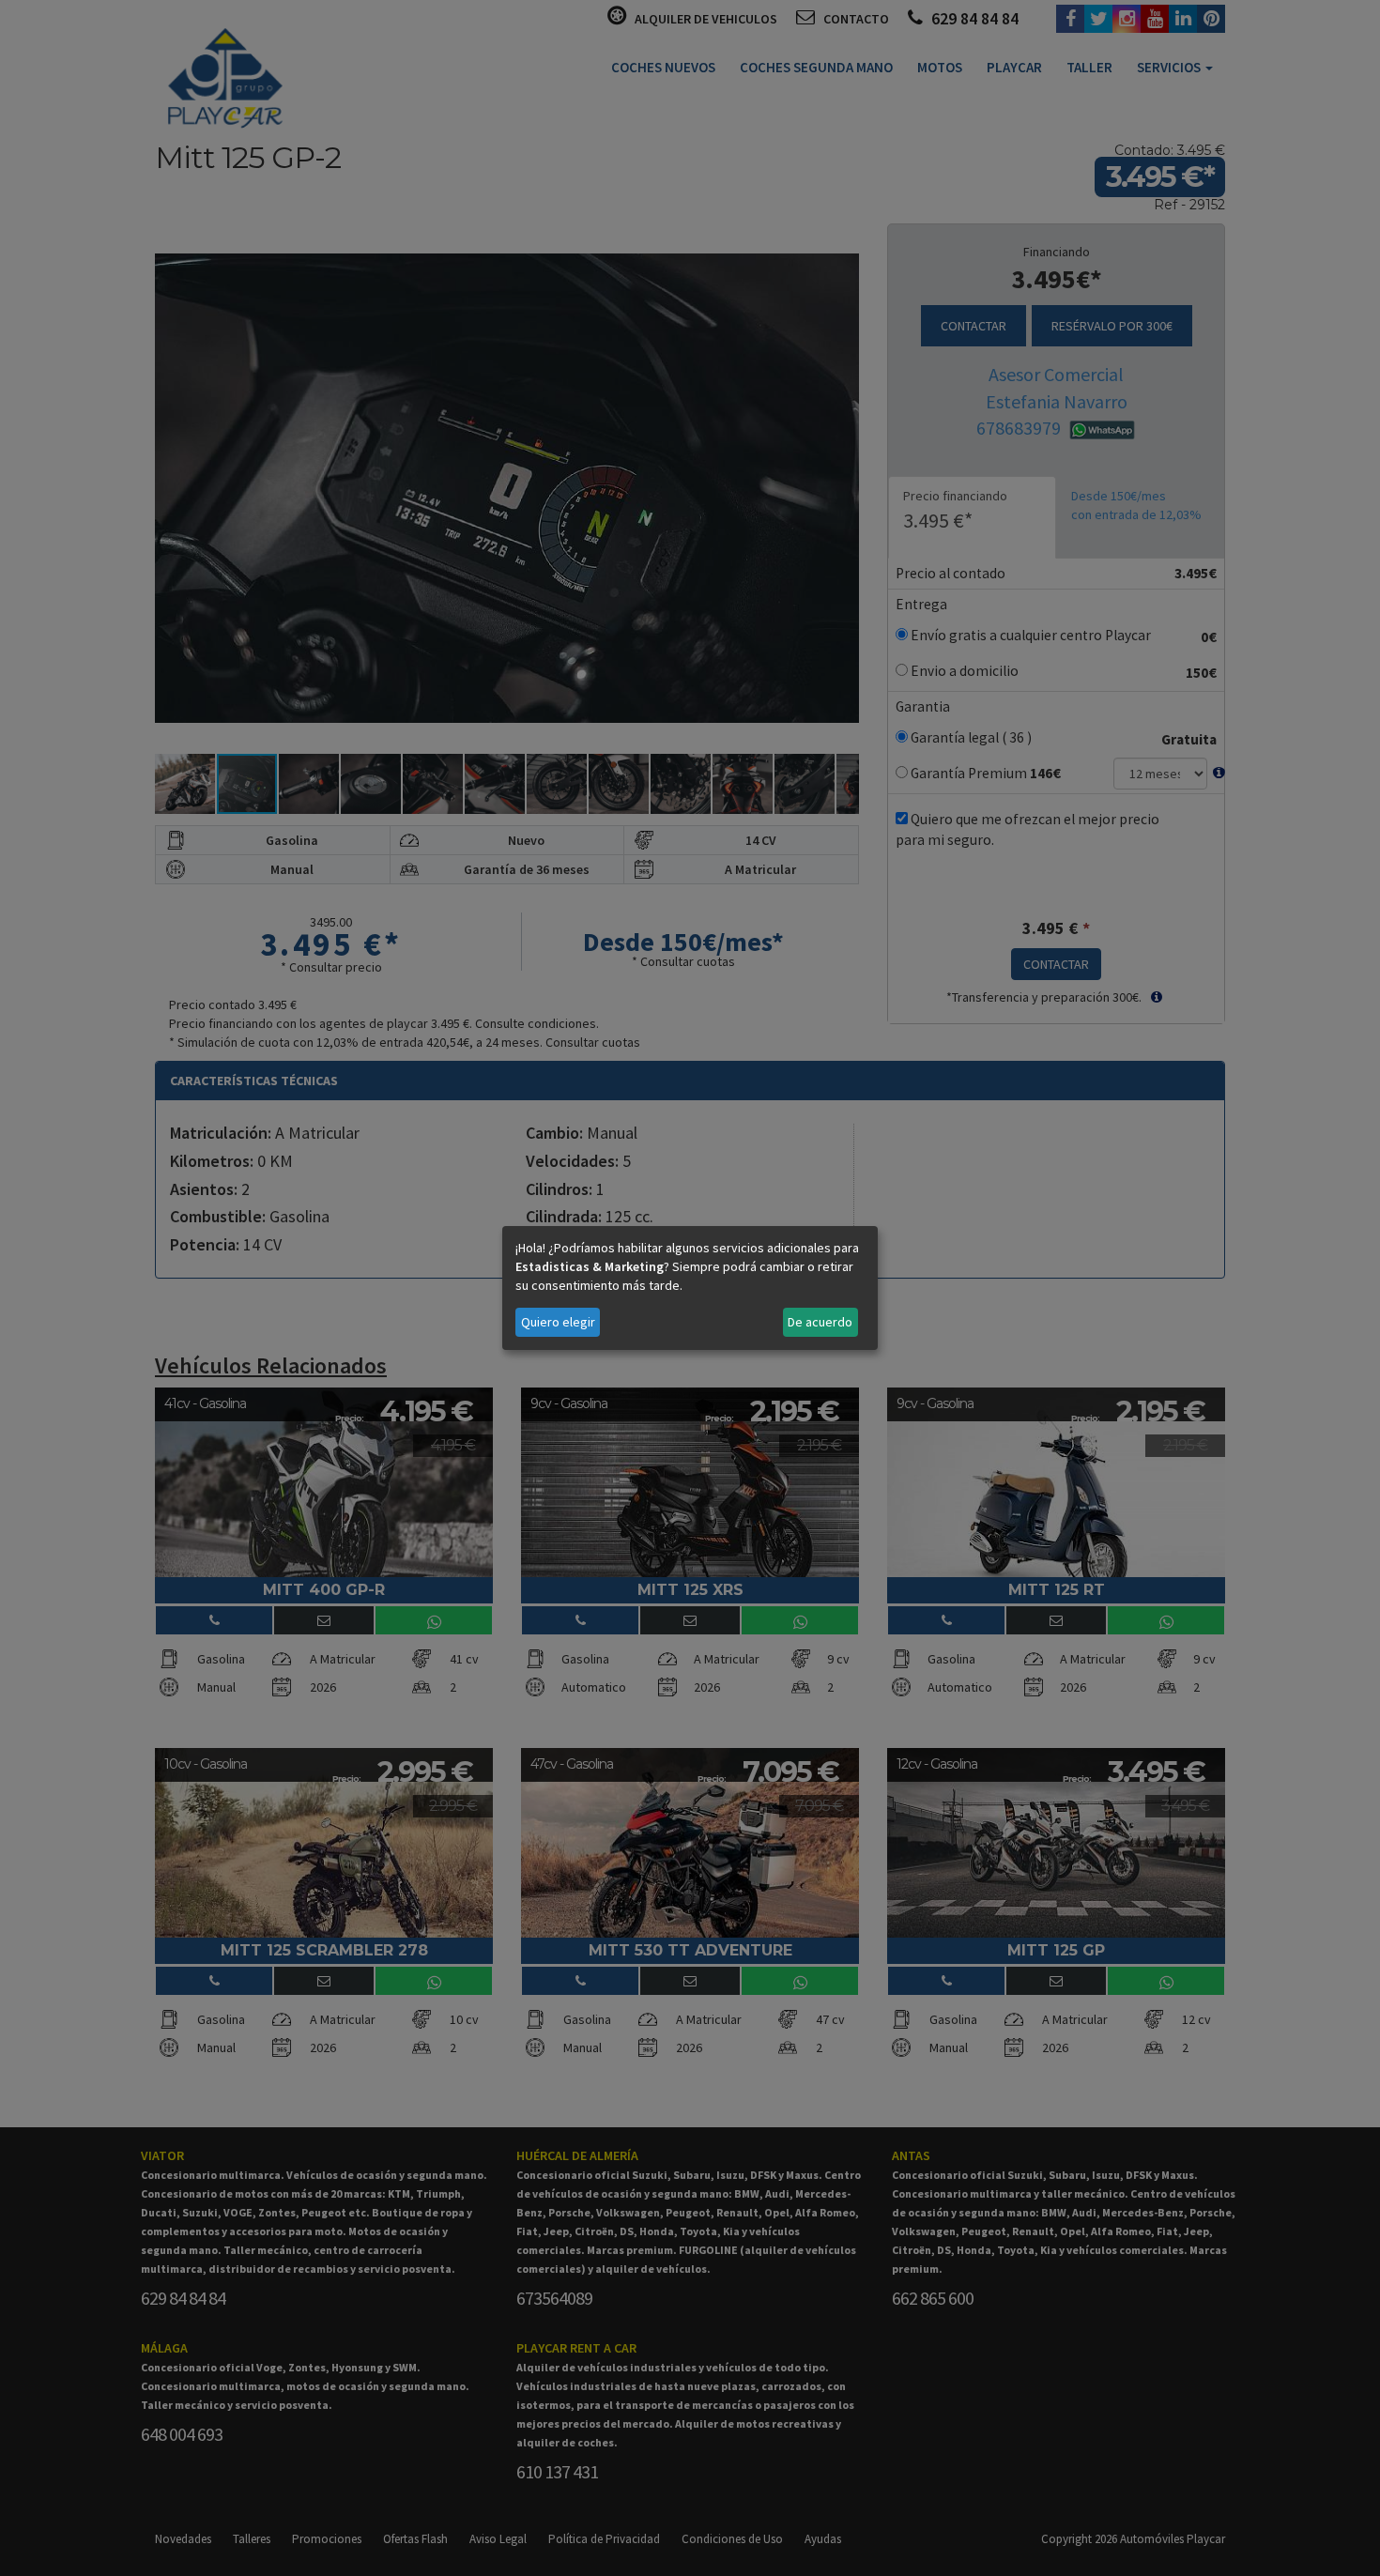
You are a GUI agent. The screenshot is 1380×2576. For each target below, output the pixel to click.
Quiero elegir (558, 1322)
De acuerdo (820, 1322)
